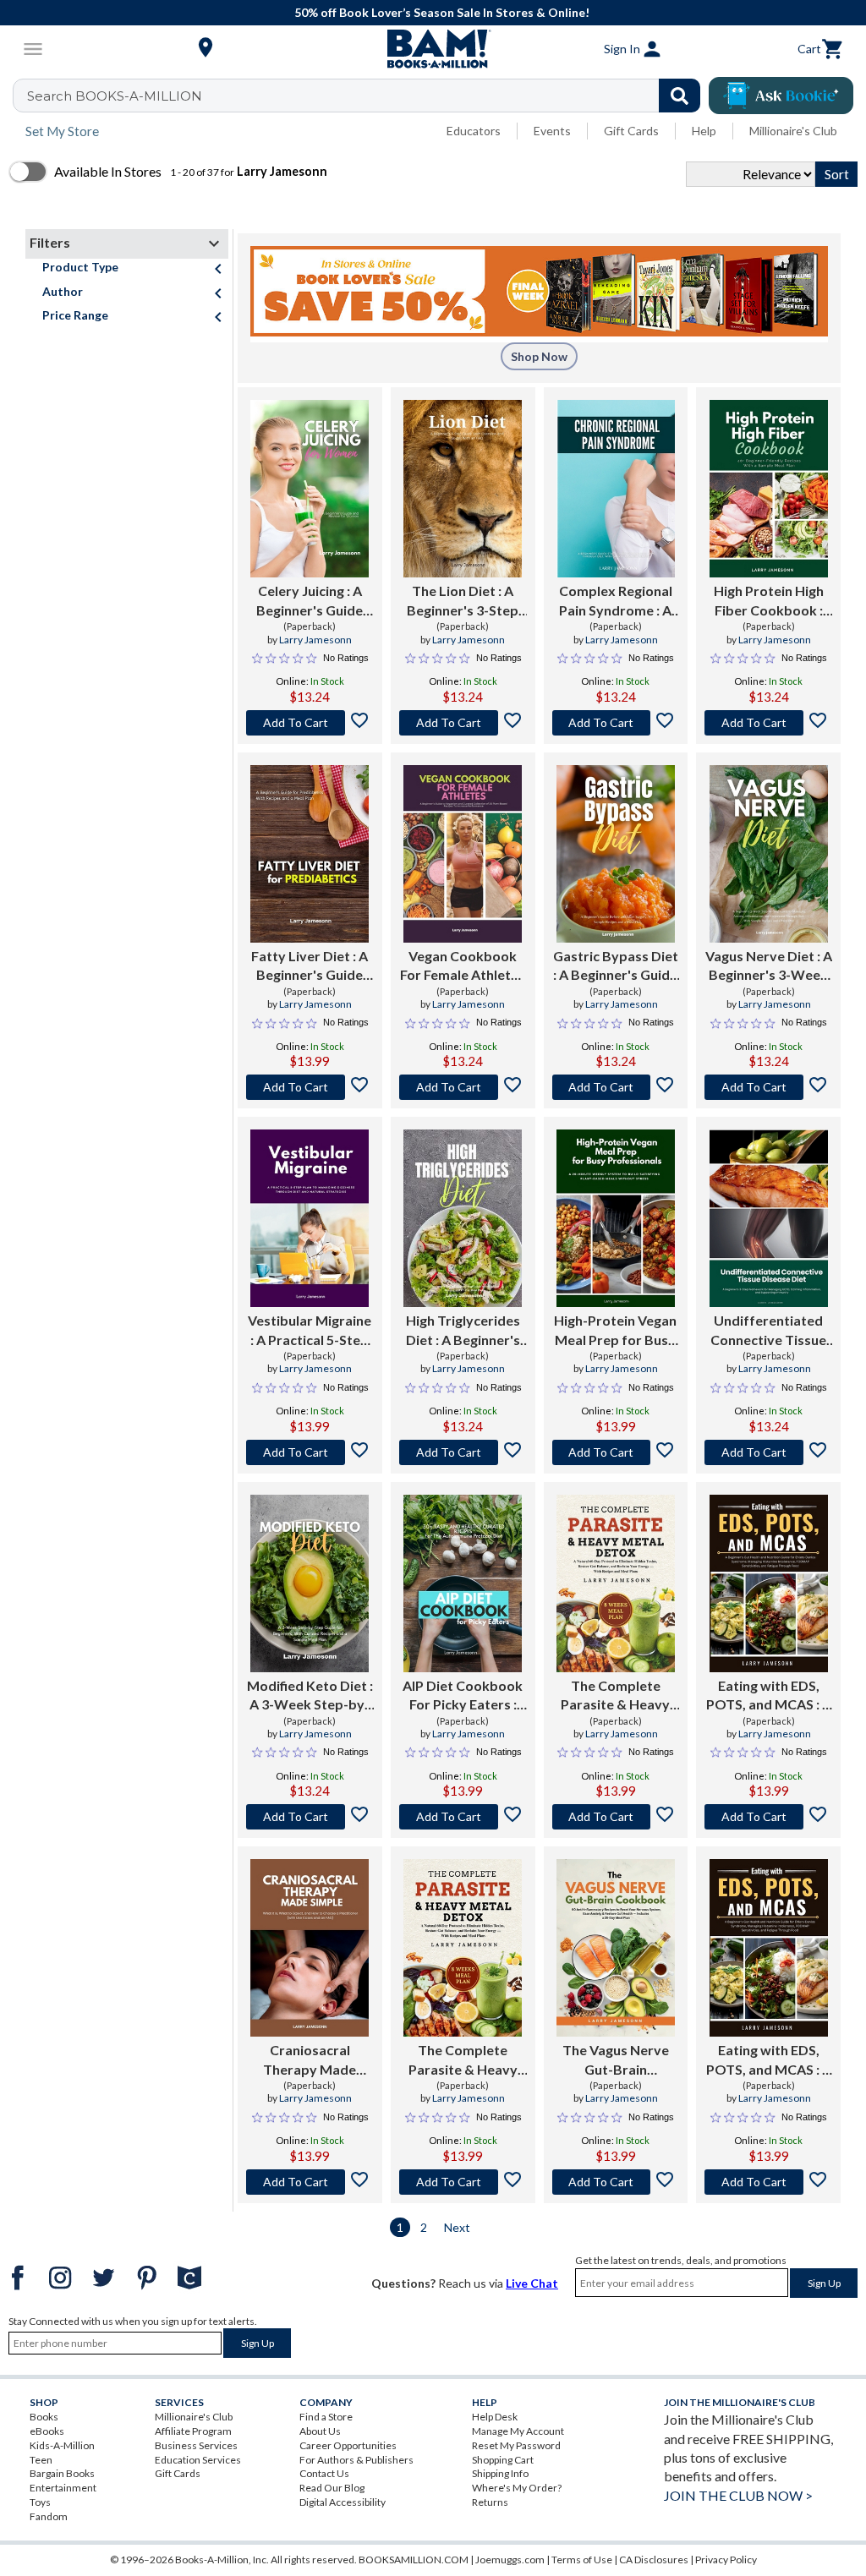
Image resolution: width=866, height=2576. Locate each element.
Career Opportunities (348, 2445)
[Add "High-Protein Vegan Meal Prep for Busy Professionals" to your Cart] (616, 1452)
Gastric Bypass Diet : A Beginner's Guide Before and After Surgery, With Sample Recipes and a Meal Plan (616, 966)
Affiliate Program (193, 2431)
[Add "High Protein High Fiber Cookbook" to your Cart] (768, 723)
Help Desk (495, 2417)
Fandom (49, 2516)
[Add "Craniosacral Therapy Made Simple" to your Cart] (310, 2182)
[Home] (433, 49)
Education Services (198, 2460)
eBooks (47, 2431)
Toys (40, 2502)
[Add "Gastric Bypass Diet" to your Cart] (616, 1087)
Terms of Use (582, 2560)
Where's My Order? (517, 2488)
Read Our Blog (332, 2488)
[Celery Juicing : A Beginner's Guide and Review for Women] (310, 489)
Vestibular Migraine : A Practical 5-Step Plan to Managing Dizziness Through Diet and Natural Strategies (310, 1331)
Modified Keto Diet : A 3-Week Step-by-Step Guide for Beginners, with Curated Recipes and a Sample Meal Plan (310, 1696)
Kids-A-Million (62, 2445)
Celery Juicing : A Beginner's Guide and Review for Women (310, 601)
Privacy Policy (726, 2560)
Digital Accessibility (343, 2502)
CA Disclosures (654, 2560)
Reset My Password (516, 2445)
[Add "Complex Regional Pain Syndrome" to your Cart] (616, 723)
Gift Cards (631, 131)
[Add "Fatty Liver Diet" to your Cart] (310, 1087)
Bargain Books (62, 2473)
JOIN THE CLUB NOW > (738, 2495)
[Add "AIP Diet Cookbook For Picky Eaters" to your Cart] (463, 1817)
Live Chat (532, 2283)
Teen (41, 2460)
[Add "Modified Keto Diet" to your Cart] (310, 1817)
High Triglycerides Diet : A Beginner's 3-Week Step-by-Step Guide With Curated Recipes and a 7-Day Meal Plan (463, 1331)
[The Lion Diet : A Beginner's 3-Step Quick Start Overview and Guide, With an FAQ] (463, 489)
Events (552, 131)
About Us (320, 2431)
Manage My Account (518, 2431)
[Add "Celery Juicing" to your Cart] (310, 723)
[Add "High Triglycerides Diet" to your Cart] (463, 1452)
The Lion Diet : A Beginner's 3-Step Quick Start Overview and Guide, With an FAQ (463, 601)
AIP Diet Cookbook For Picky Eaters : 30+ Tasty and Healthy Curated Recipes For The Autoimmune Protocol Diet (463, 1696)
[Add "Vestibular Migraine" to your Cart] (310, 1452)
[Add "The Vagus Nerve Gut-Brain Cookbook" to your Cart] (616, 2182)
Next (457, 2227)
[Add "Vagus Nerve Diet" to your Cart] (768, 1087)
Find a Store (326, 2417)
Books (44, 2417)
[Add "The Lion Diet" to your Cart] (463, 723)
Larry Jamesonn (315, 640)
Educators (474, 131)
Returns (490, 2502)
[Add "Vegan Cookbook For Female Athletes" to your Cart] (463, 1087)
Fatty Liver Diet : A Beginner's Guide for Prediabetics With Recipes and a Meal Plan (310, 966)
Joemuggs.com (510, 2560)
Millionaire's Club (793, 131)
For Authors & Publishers (356, 2460)
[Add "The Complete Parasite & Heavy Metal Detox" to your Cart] (616, 1817)
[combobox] (367, 96)
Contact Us (324, 2473)
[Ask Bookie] (781, 96)
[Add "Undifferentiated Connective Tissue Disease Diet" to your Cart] (768, 1452)
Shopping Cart (503, 2460)
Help (704, 131)
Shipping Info (500, 2473)
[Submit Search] (680, 96)
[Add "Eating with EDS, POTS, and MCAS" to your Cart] (768, 1817)
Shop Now (539, 356)
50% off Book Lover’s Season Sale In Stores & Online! (442, 12)
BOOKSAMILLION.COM (414, 2560)
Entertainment (63, 2488)
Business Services (196, 2445)
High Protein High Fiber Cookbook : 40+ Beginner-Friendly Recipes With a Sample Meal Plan (768, 601)
